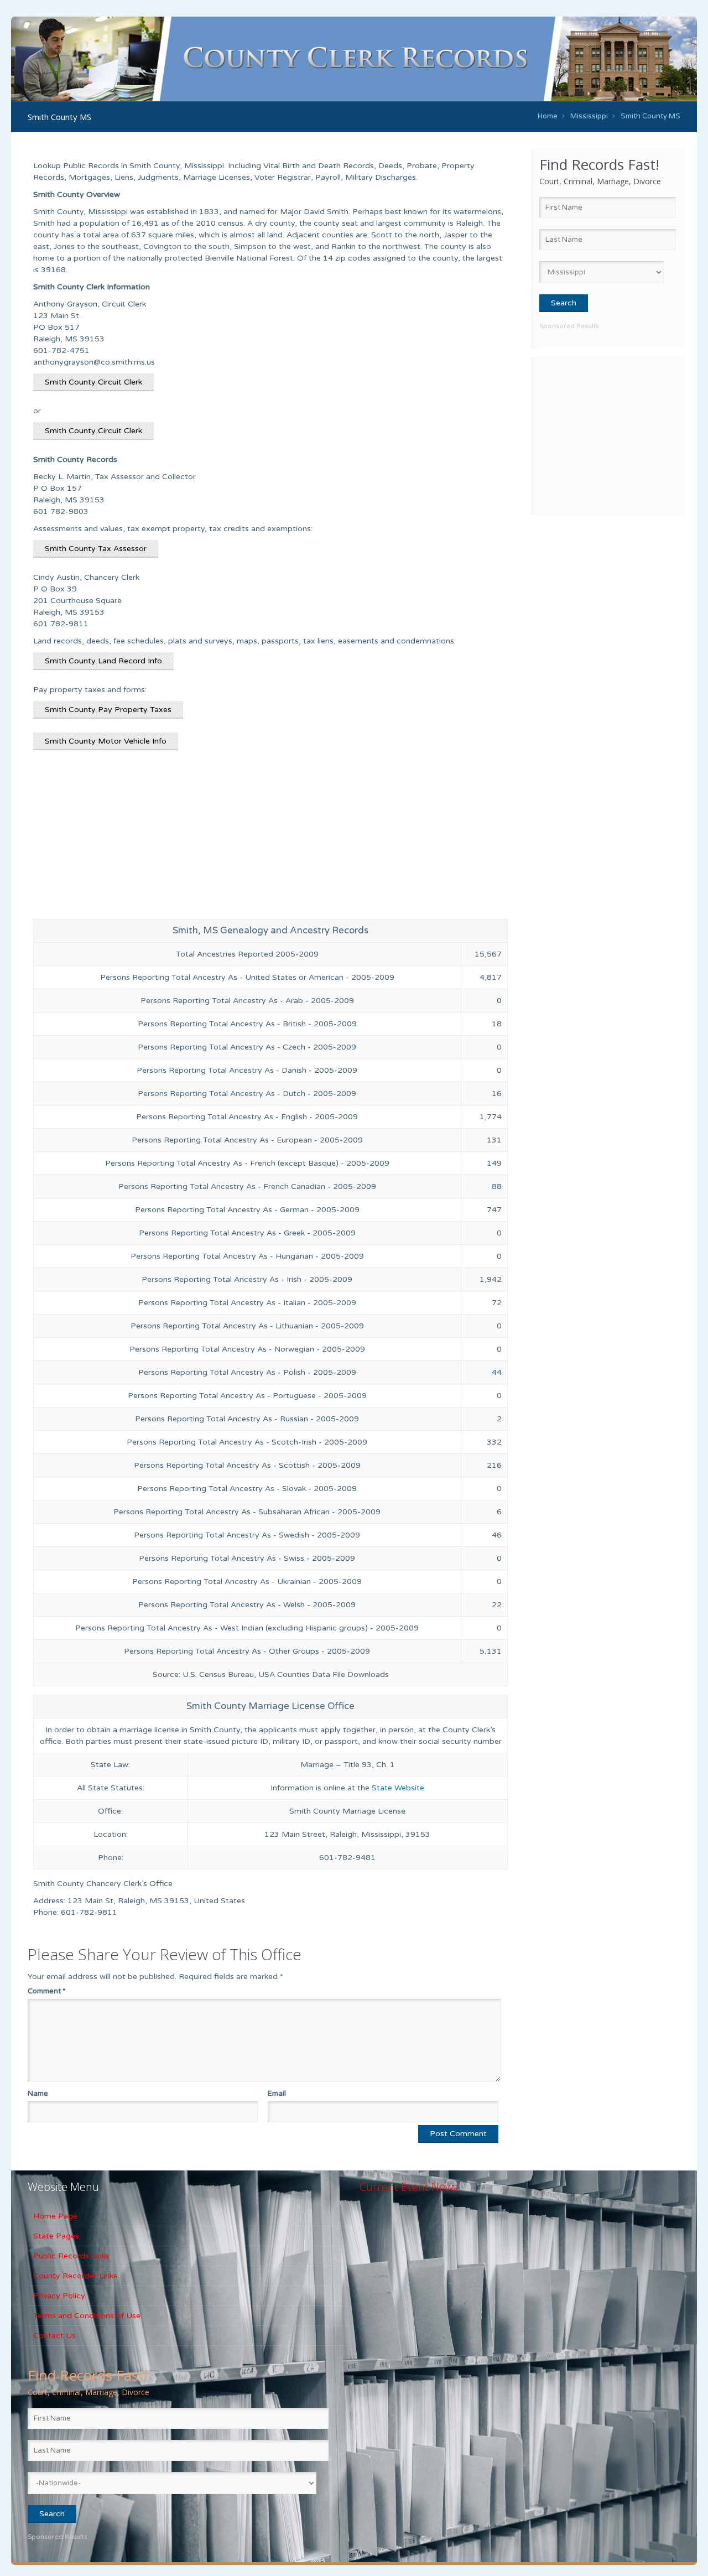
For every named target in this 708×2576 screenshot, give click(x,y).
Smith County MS (650, 116)
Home (548, 116)
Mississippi (589, 116)
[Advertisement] (608, 434)
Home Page (55, 2216)
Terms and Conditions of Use (87, 2316)
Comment (46, 1991)
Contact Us (54, 2336)
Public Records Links (71, 2256)
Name (38, 2094)
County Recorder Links (75, 2276)
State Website (398, 1788)
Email (277, 2094)
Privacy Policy (59, 2296)
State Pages (56, 2236)
